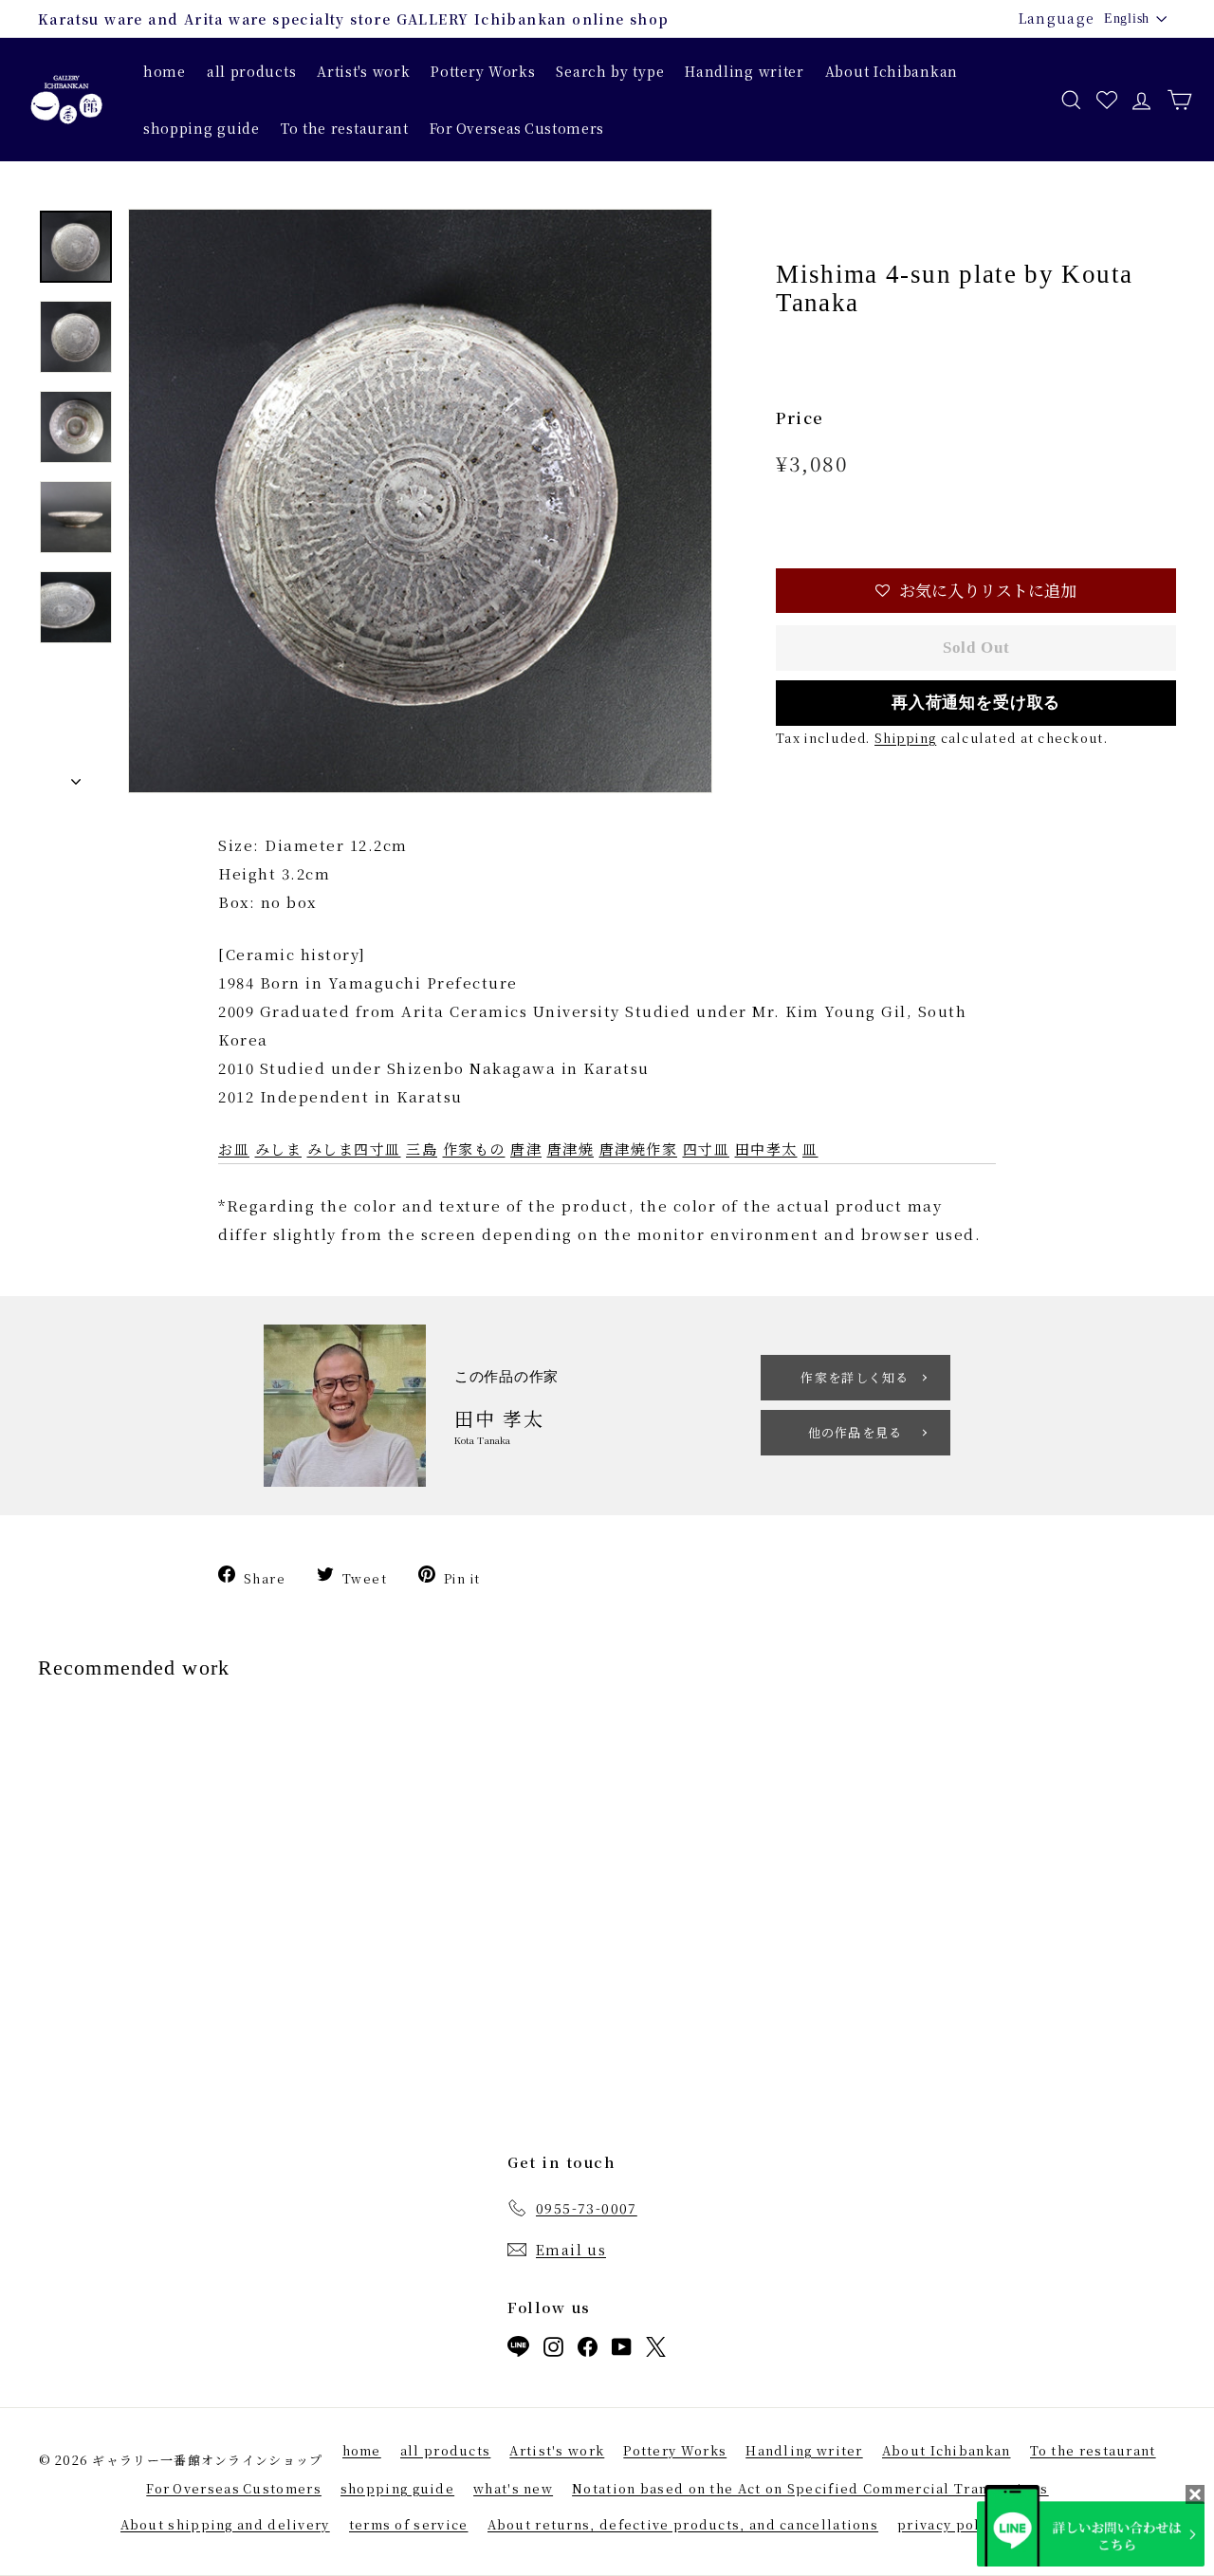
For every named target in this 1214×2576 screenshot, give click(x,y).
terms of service (409, 2524)
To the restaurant (345, 128)
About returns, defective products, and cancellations (683, 2524)
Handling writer (745, 71)
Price (800, 418)
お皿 (234, 1149)
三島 (422, 1149)
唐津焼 (571, 1149)
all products (251, 71)
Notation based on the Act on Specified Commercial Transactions (810, 2488)
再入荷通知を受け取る (976, 703)
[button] (976, 591)
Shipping (905, 738)
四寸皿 (707, 1149)
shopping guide (202, 128)
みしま (279, 1149)
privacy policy (949, 2524)
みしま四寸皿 (354, 1149)
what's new (513, 2488)
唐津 (526, 1149)
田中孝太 (766, 1149)
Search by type (610, 71)
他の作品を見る (855, 1432)
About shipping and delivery (225, 2524)
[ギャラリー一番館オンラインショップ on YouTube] (622, 2351)
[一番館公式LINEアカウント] (518, 2350)
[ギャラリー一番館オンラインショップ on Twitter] (656, 2351)
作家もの (474, 1149)
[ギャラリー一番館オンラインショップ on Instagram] (553, 2351)
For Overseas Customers (517, 128)
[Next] (76, 777)
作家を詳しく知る (855, 1377)
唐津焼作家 (639, 1149)
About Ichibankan (892, 71)
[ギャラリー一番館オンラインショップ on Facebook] (588, 2351)
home (165, 71)
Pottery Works (483, 71)
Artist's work (363, 71)
